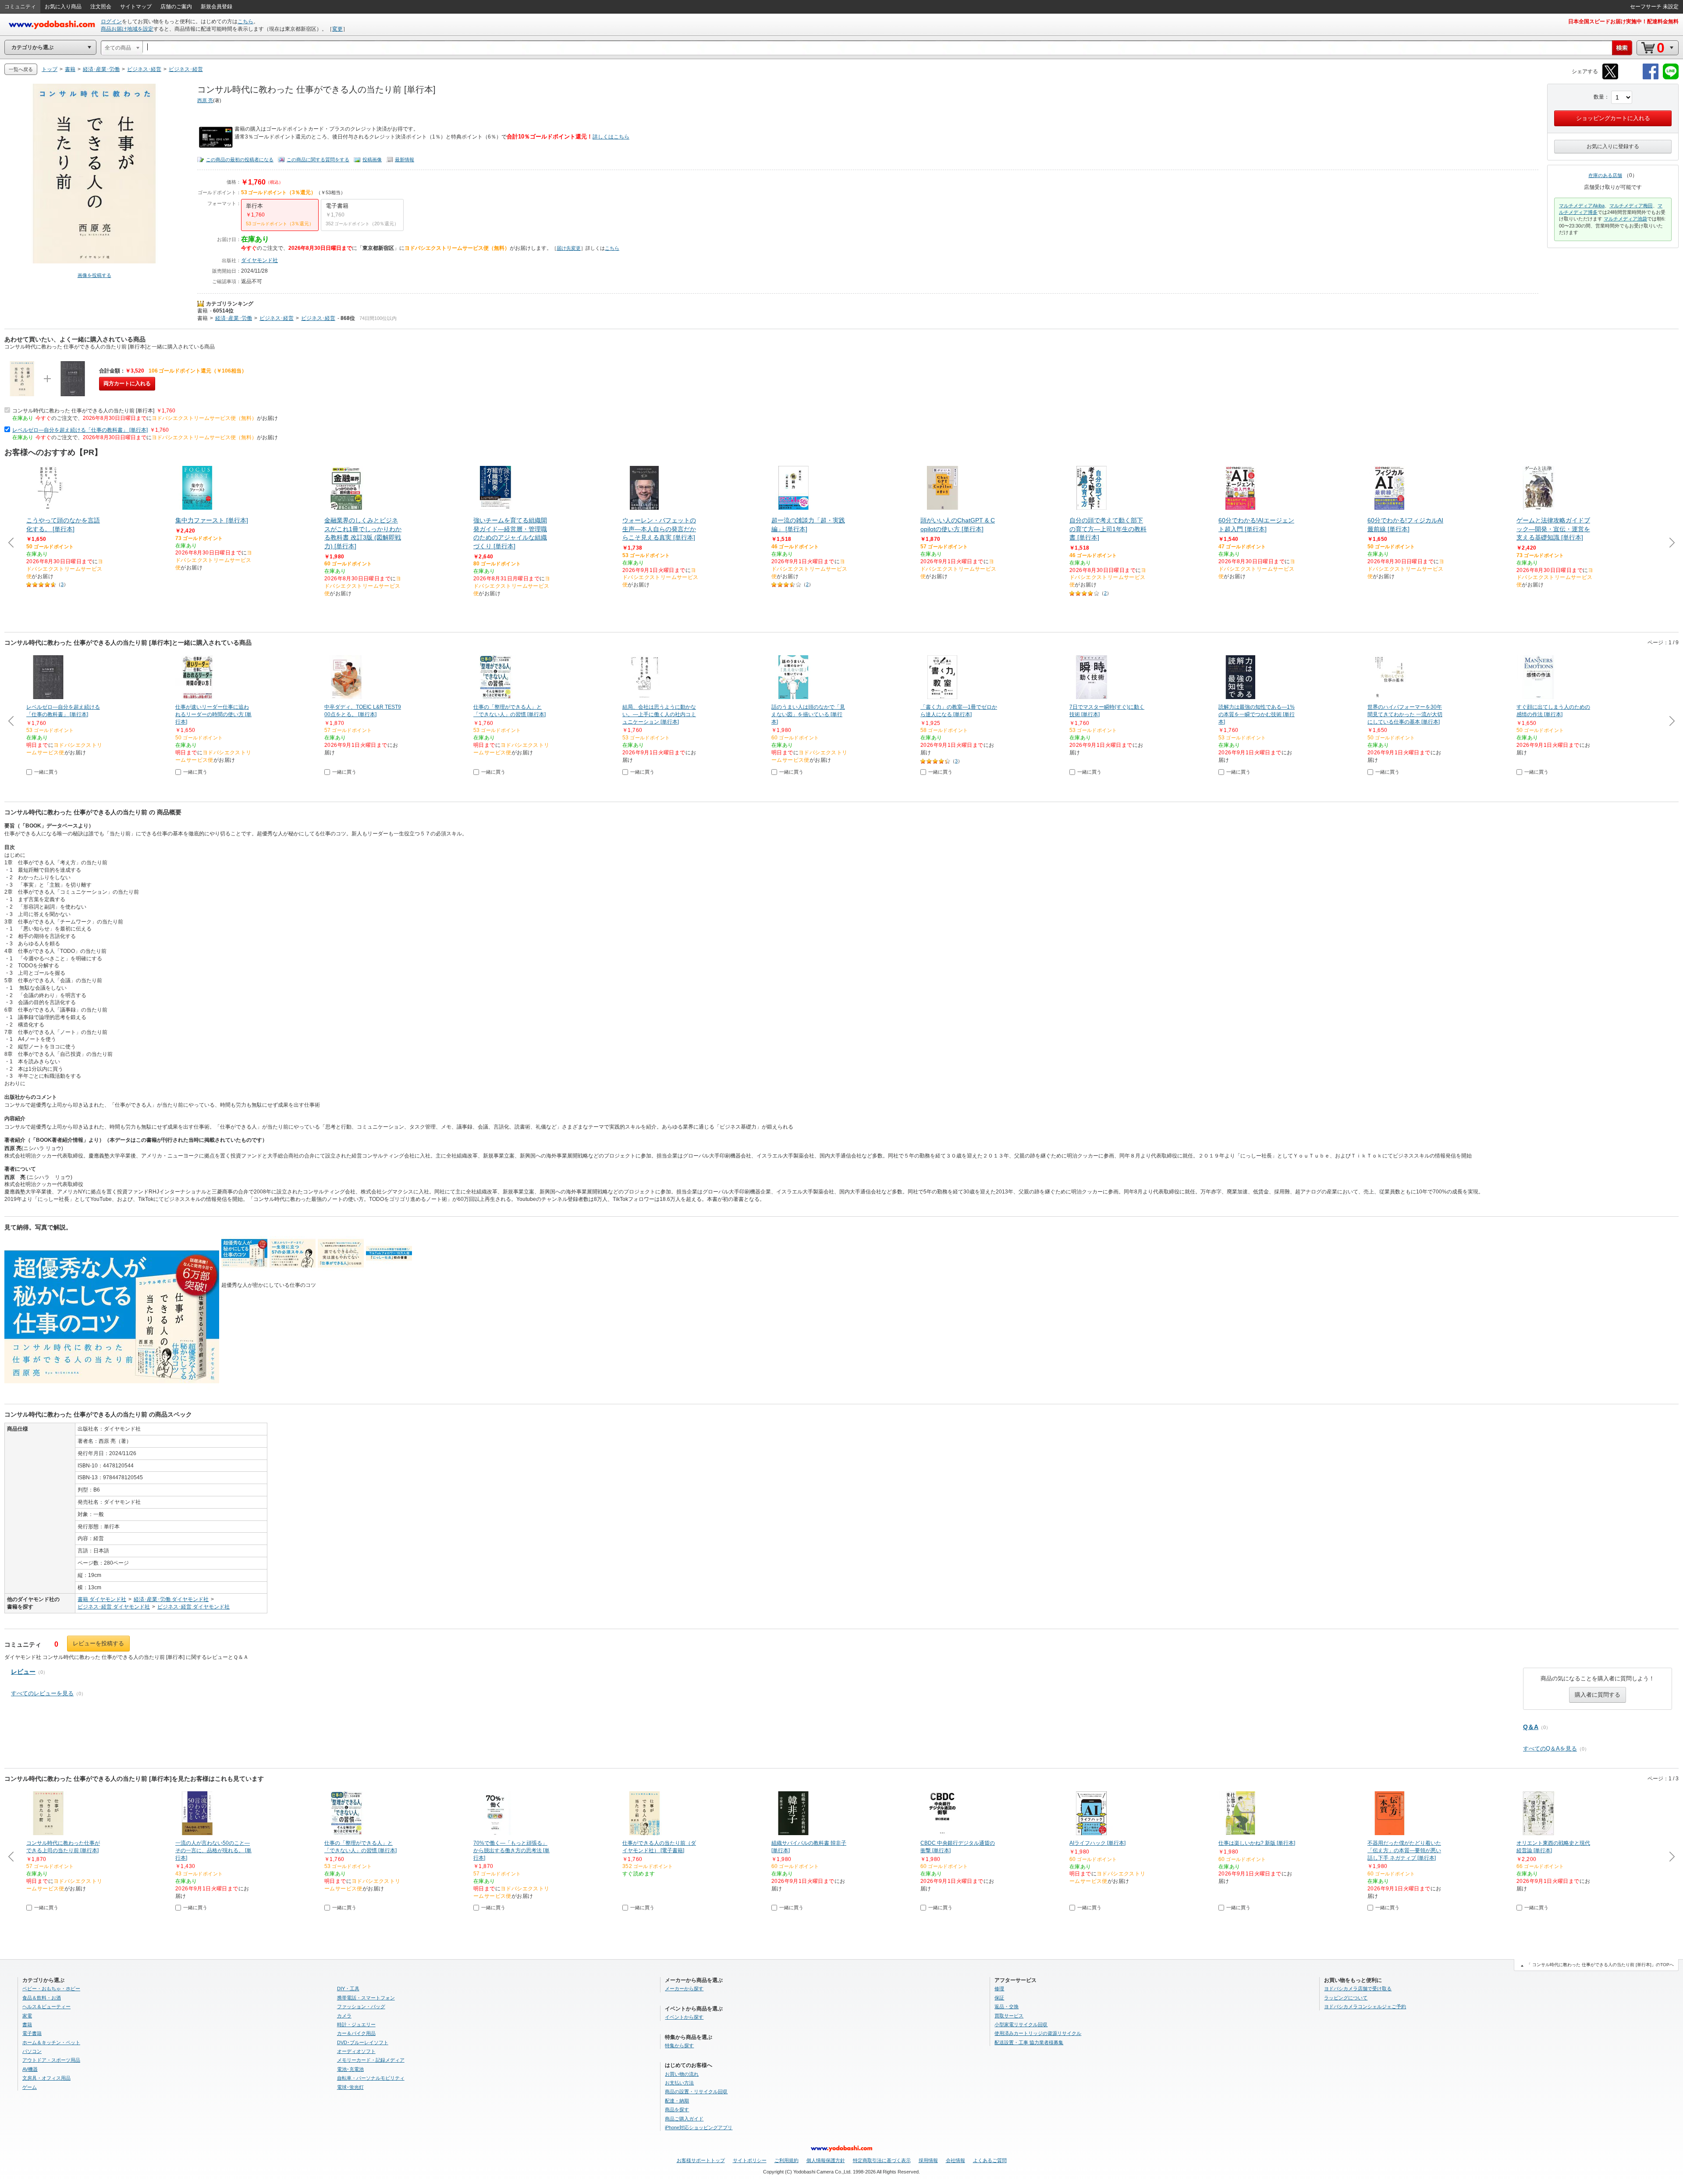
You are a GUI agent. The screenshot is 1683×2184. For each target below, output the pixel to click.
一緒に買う (46, 772)
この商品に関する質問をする (318, 160)
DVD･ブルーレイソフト (363, 2042)
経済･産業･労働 (234, 318)
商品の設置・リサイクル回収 (696, 2092)
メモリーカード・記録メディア (371, 2060)
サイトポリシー (750, 2160)
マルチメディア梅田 (1631, 206)
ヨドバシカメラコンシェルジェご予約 (1365, 2006)
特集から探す (679, 2046)
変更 (337, 29)
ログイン (111, 21)
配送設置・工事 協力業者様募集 (1029, 2042)
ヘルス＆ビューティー (46, 2006)
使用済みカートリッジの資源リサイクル (1038, 2033)
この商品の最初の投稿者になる (240, 160)
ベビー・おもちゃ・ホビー (51, 1989)
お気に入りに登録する (1613, 146)
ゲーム (30, 2087)
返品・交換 (1007, 2006)
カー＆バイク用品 (356, 2033)
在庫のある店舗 (1605, 175)
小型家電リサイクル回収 (1021, 2024)
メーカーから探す (684, 1989)
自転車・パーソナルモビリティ (371, 2078)
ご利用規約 (786, 2160)
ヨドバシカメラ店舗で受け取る (1358, 1989)
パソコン (32, 2051)
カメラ (344, 2016)
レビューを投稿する (98, 1643)
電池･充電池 (350, 2069)
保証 (999, 1998)
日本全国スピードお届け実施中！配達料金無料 (1623, 21)
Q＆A (1531, 1727)
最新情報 (405, 160)
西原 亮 (205, 100)
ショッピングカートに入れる (1613, 118)
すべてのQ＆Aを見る (1550, 1749)
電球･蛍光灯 (350, 2087)
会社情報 (955, 2160)
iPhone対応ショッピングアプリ (699, 2127)
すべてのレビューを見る (42, 1693)
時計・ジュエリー (356, 2024)
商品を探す (677, 2109)
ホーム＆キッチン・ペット (51, 2042)
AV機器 (30, 2069)
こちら (245, 21)
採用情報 (928, 2160)
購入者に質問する (1598, 1695)
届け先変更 (569, 248)
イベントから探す (684, 2017)
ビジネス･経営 (277, 318)
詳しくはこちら (611, 137)
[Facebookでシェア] (1651, 78)
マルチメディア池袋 (1625, 219)
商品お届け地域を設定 (127, 29)
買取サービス (1009, 2016)
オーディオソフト (356, 2051)
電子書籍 (32, 2033)
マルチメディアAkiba (1582, 206)
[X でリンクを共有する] (1610, 78)
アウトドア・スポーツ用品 (51, 2060)
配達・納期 (677, 2101)
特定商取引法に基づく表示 (882, 2160)
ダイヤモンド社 (259, 260)
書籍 (202, 311)
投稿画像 (372, 160)
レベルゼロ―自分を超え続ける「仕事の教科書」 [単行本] (80, 430)
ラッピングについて (1346, 1998)
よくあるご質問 (990, 2160)
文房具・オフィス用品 (46, 2078)
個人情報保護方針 (826, 2160)
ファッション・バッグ (361, 2006)
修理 (999, 1989)
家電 (27, 2016)
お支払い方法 (679, 2083)
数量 (1599, 97)
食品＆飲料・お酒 (42, 1998)
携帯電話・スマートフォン (366, 1998)
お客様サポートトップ (701, 2160)
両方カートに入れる (127, 384)
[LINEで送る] (1671, 78)
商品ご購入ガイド (684, 2119)
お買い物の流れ (682, 2074)
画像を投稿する (94, 275)
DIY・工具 (348, 1989)
